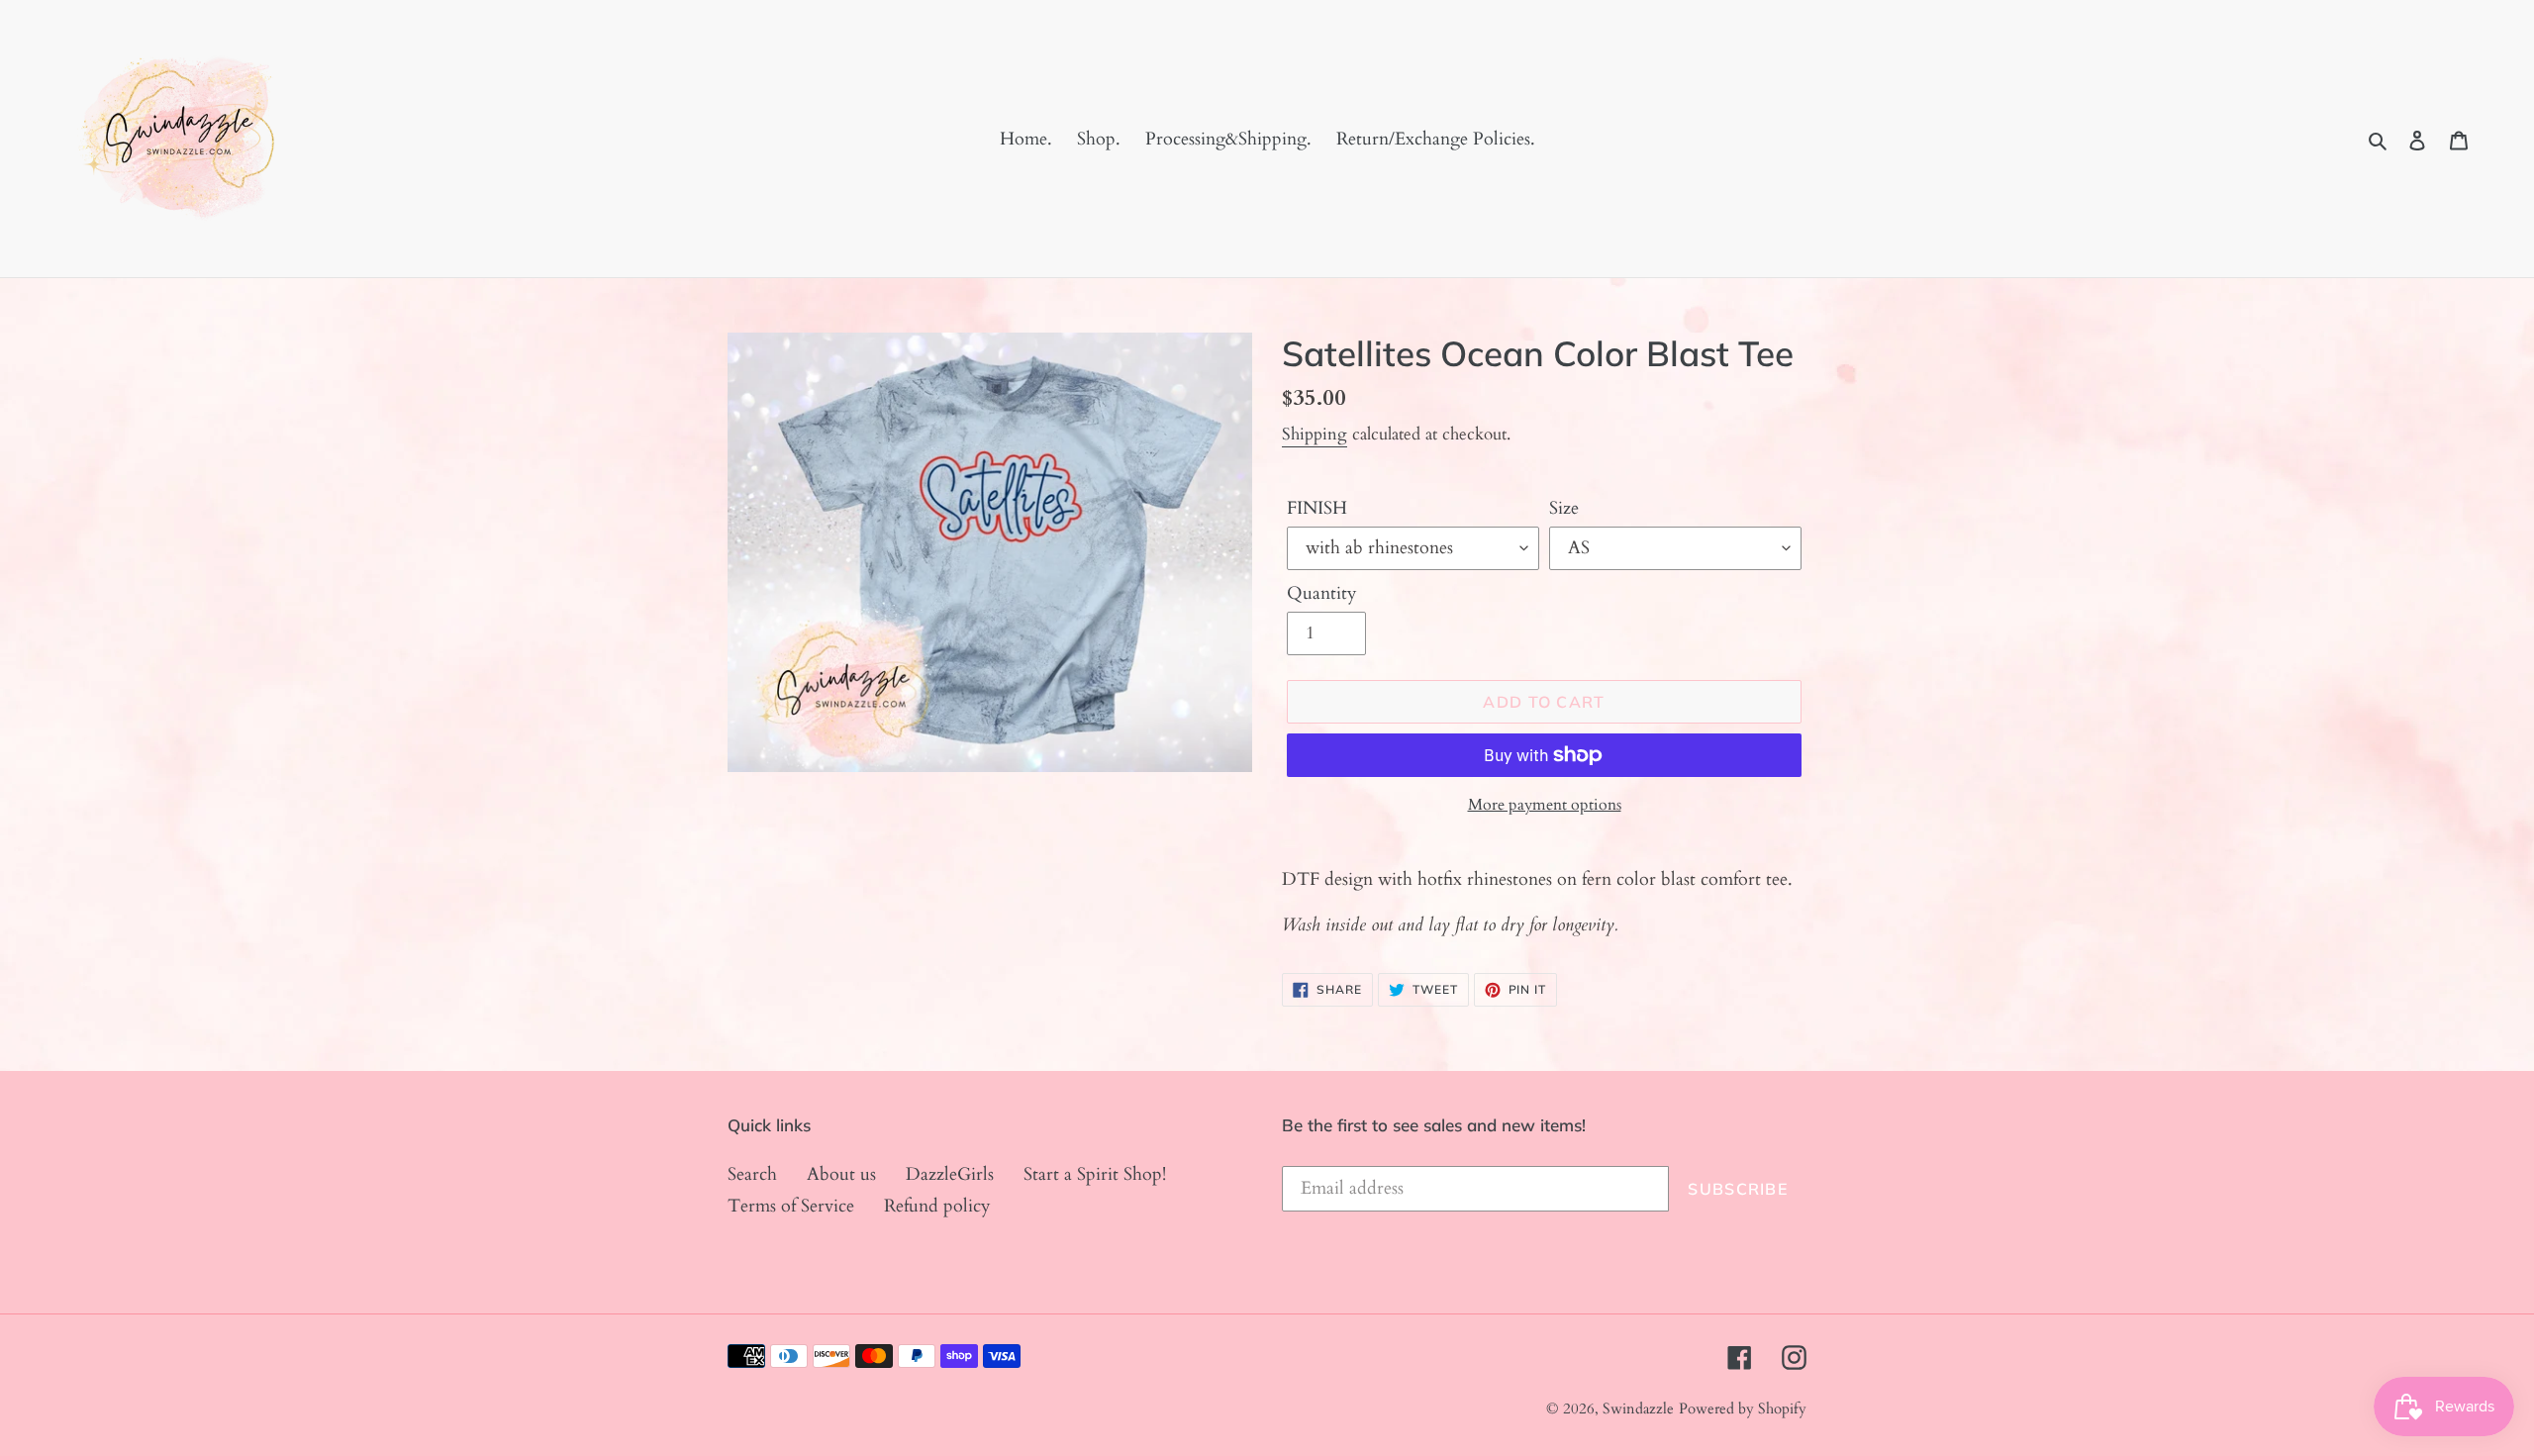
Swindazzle (1638, 1408)
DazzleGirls (950, 1174)
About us (841, 1174)
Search (752, 1174)
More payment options (1545, 805)
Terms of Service (791, 1206)
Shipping (1315, 434)
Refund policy (937, 1206)
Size (1564, 508)
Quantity (1322, 593)
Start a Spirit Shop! (1095, 1174)
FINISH (1317, 508)
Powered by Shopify (1743, 1408)
